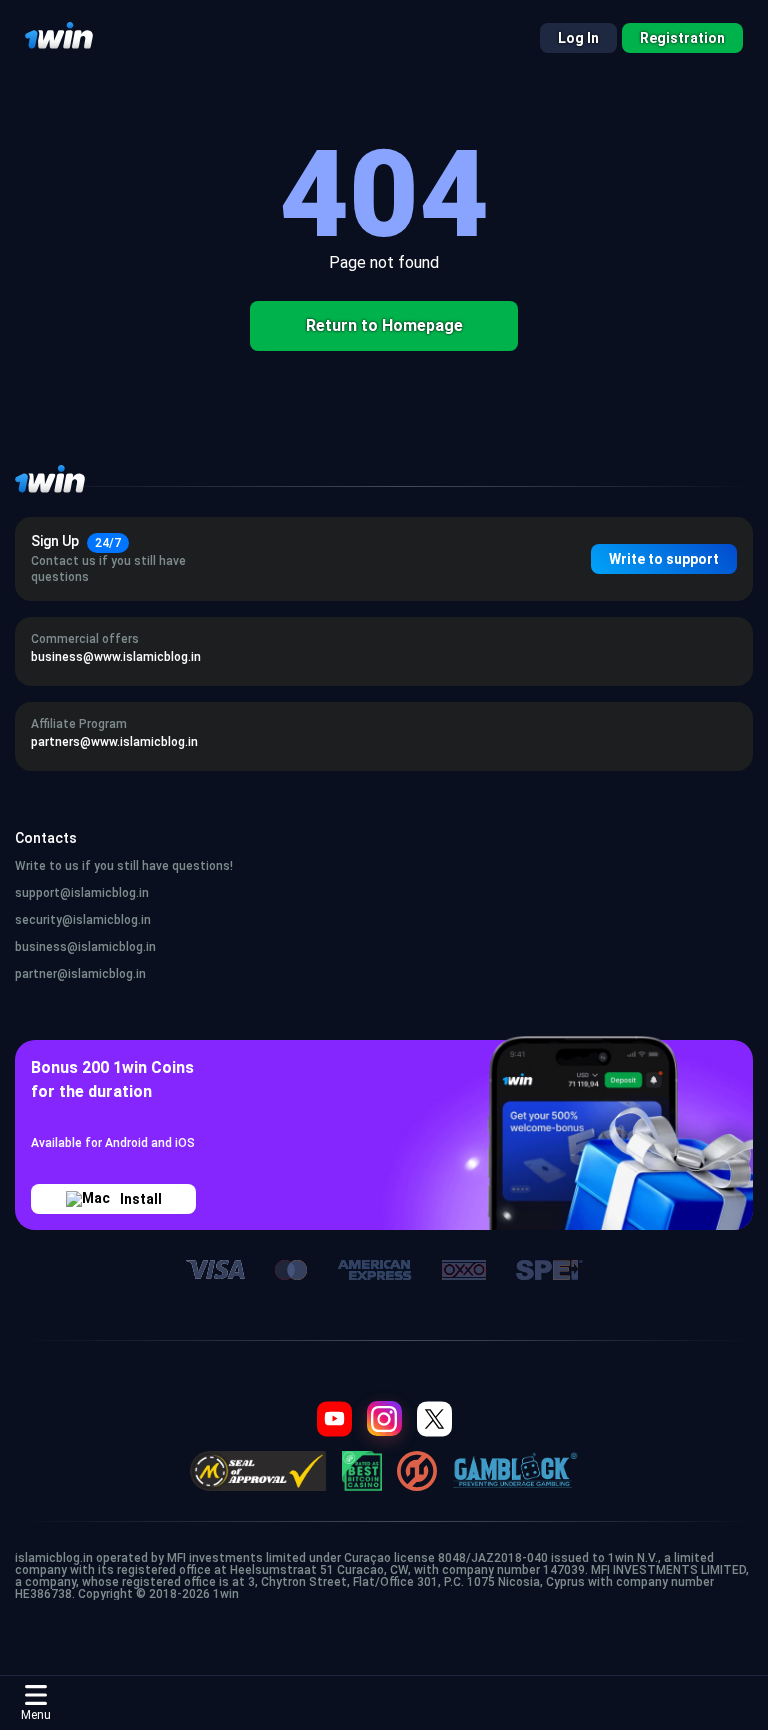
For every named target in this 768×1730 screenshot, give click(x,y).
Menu (36, 1715)
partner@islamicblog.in (80, 974)
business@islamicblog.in (85, 947)
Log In (578, 38)
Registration (682, 38)
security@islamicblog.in (83, 920)
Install (141, 1199)
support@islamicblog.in (82, 893)
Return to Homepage (384, 325)
